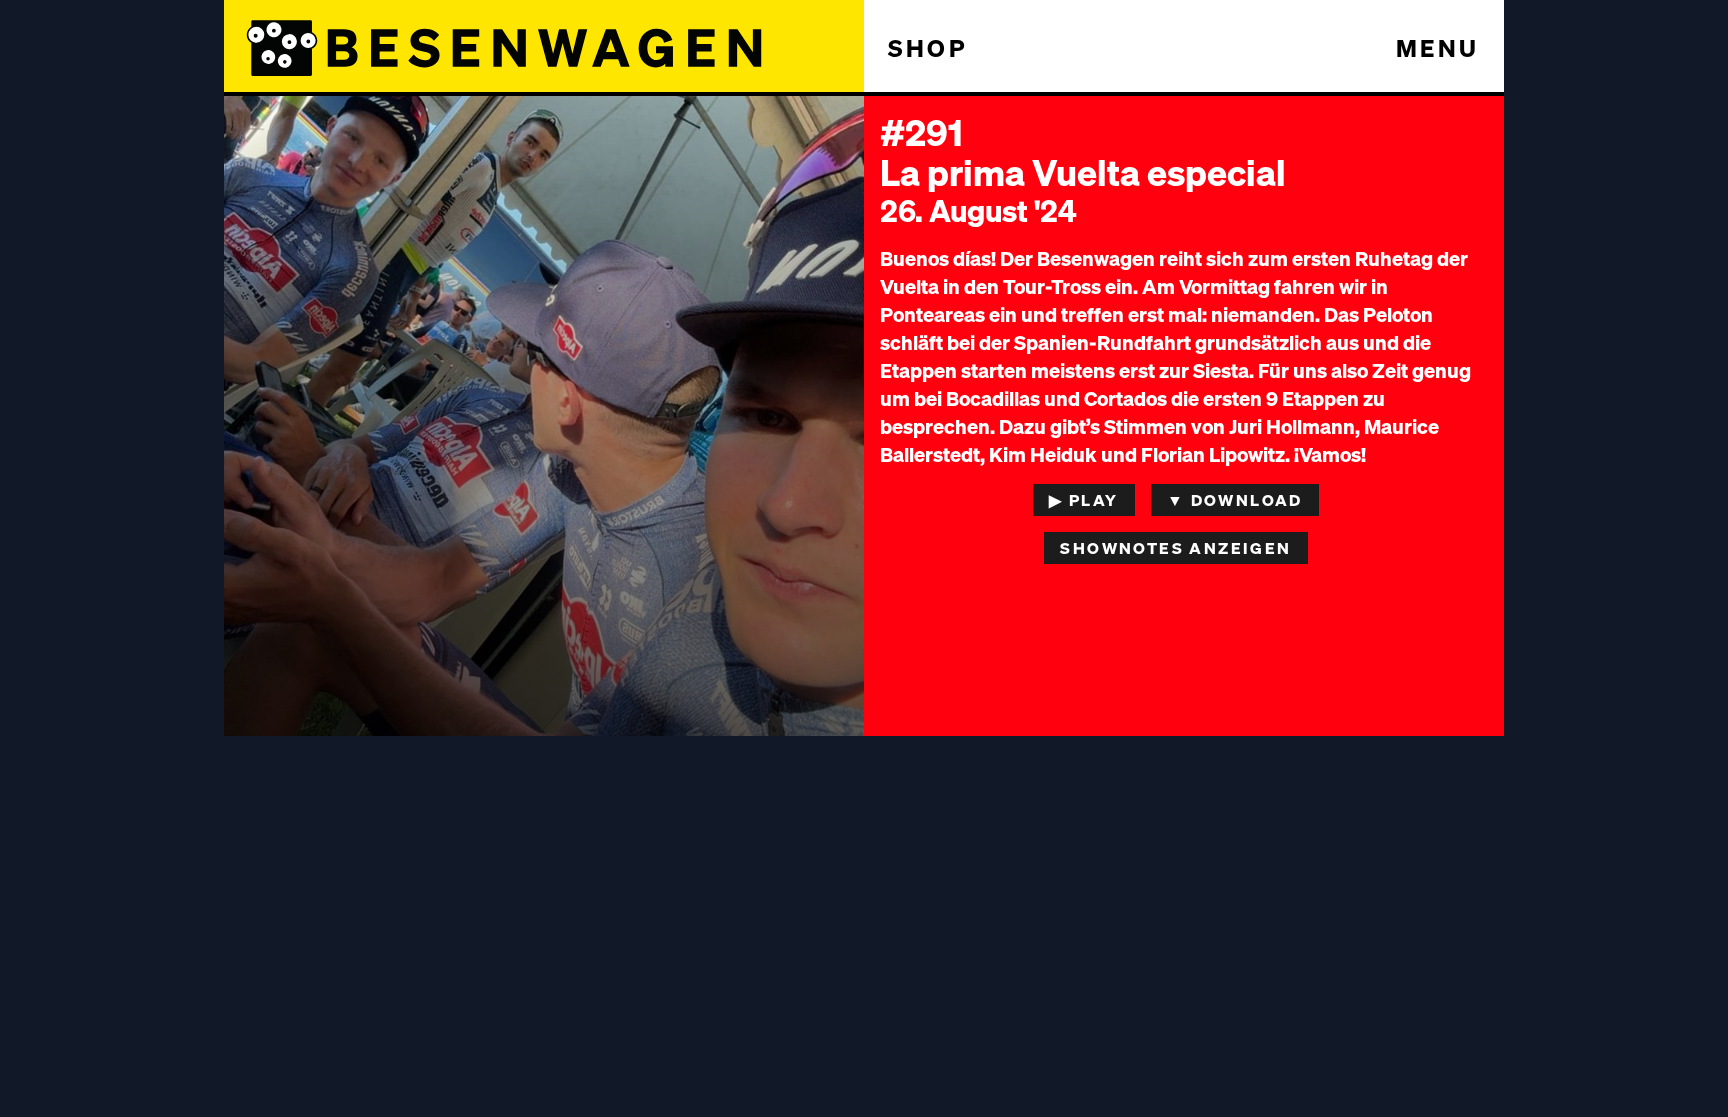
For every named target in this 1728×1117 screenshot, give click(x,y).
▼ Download (1235, 499)
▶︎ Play (1083, 499)
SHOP (928, 47)
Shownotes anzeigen (1175, 547)
